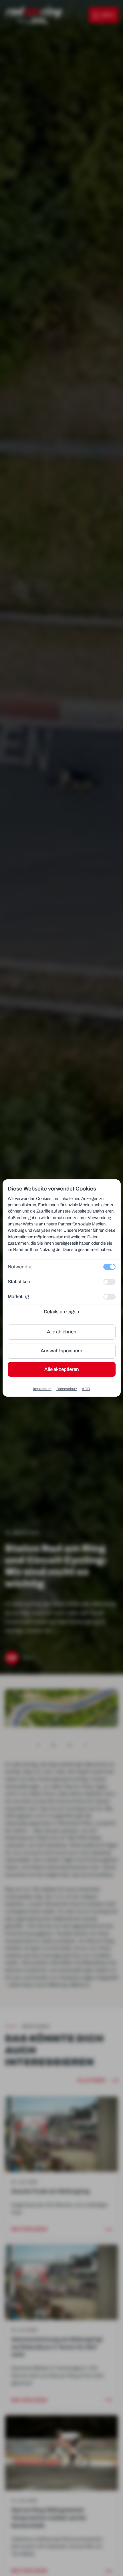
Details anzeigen (61, 1312)
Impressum (42, 1389)
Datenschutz (67, 1389)
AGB (86, 1389)
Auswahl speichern (61, 1351)
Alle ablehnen (62, 1332)
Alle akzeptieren (62, 1369)
